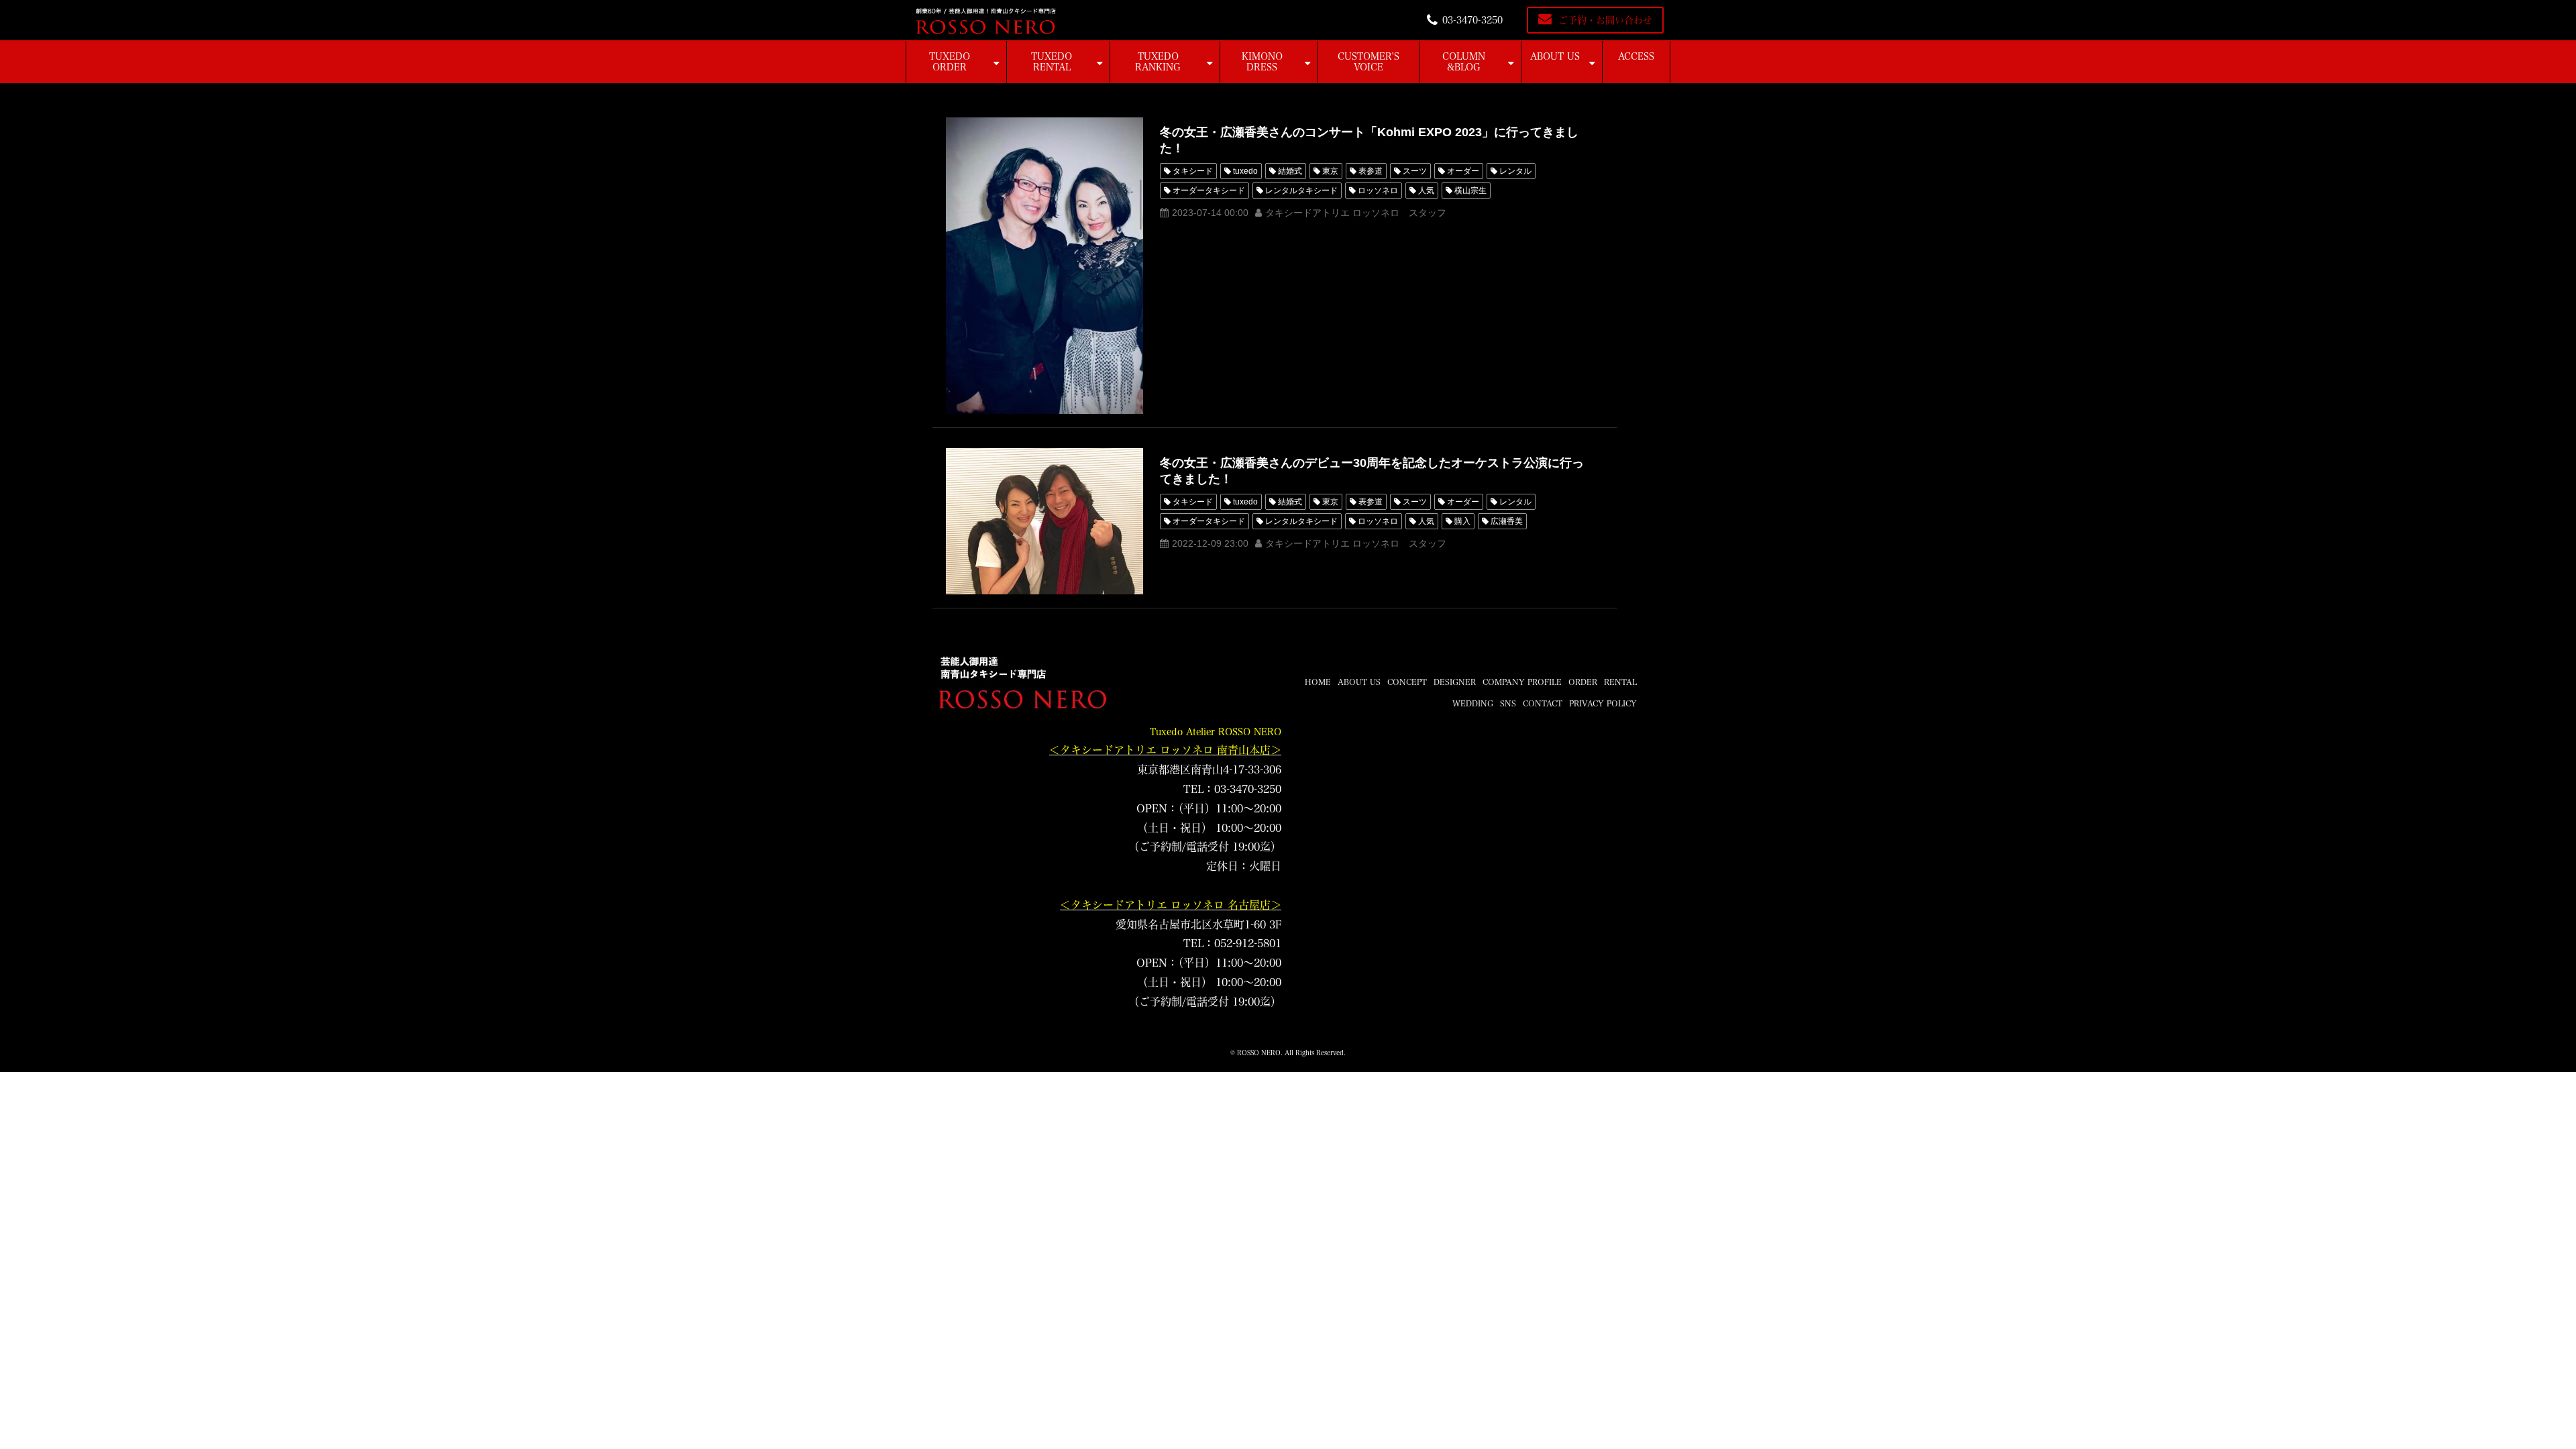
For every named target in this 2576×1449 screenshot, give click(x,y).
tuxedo (1245, 171)
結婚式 (1290, 171)
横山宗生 (1470, 191)
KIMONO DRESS (1262, 62)
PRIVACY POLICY (1603, 703)
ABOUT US (1555, 56)
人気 (1426, 191)
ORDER (1583, 682)
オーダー (1463, 171)
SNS (1508, 703)
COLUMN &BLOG (1464, 62)
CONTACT (1543, 703)
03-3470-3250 (1472, 20)
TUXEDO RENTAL (1052, 62)
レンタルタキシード (1301, 191)
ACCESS (1636, 56)
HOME (1318, 682)
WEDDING (1473, 703)
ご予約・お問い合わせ (1605, 20)
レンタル (1515, 171)
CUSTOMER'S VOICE (1368, 62)
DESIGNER (1455, 682)
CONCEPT (1407, 682)
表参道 (1371, 171)
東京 (1330, 171)
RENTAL (1620, 682)
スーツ (1415, 171)
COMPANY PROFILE (1522, 682)
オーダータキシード (1209, 191)
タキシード (1193, 171)
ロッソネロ (1378, 191)
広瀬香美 (1507, 521)
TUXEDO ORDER (950, 62)
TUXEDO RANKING (1158, 62)
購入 (1462, 521)
